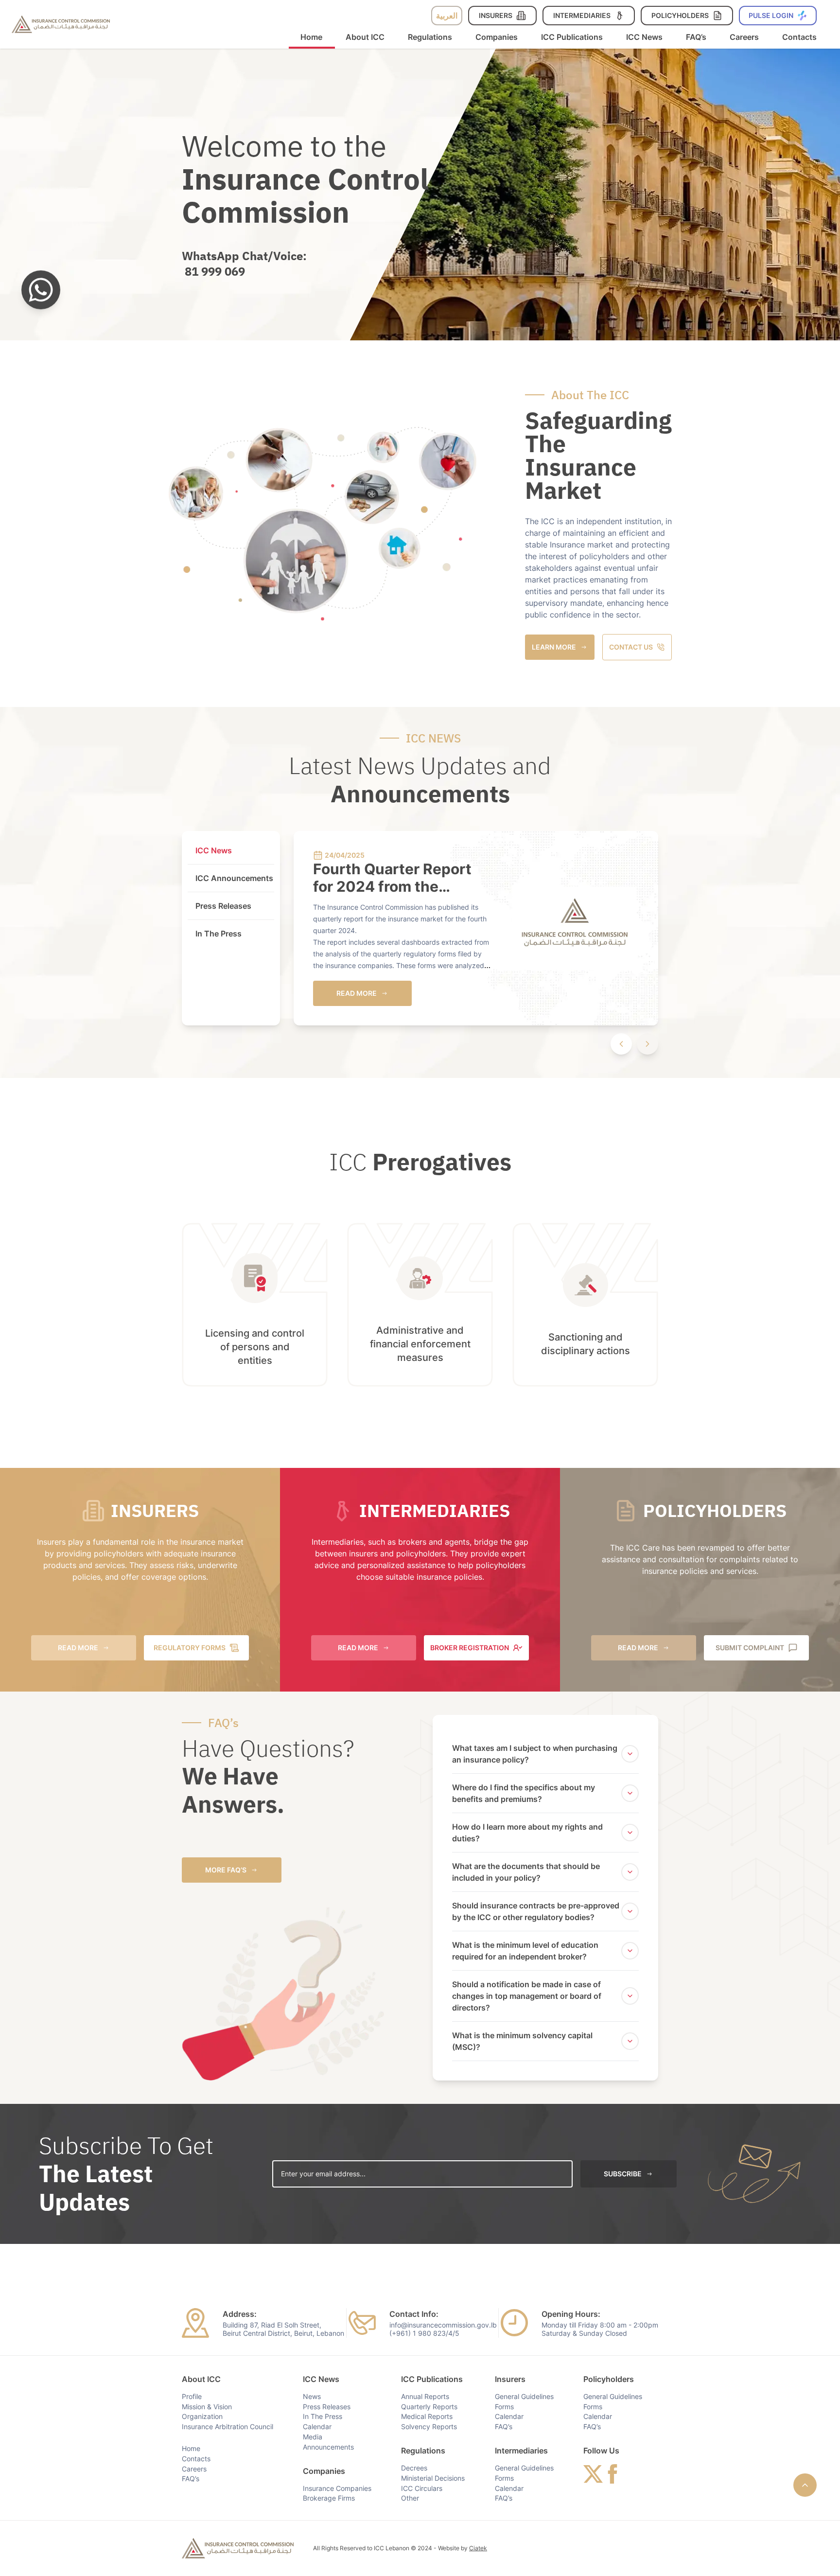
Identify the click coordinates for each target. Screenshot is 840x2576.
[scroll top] (805, 2485)
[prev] (621, 1044)
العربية (447, 16)
